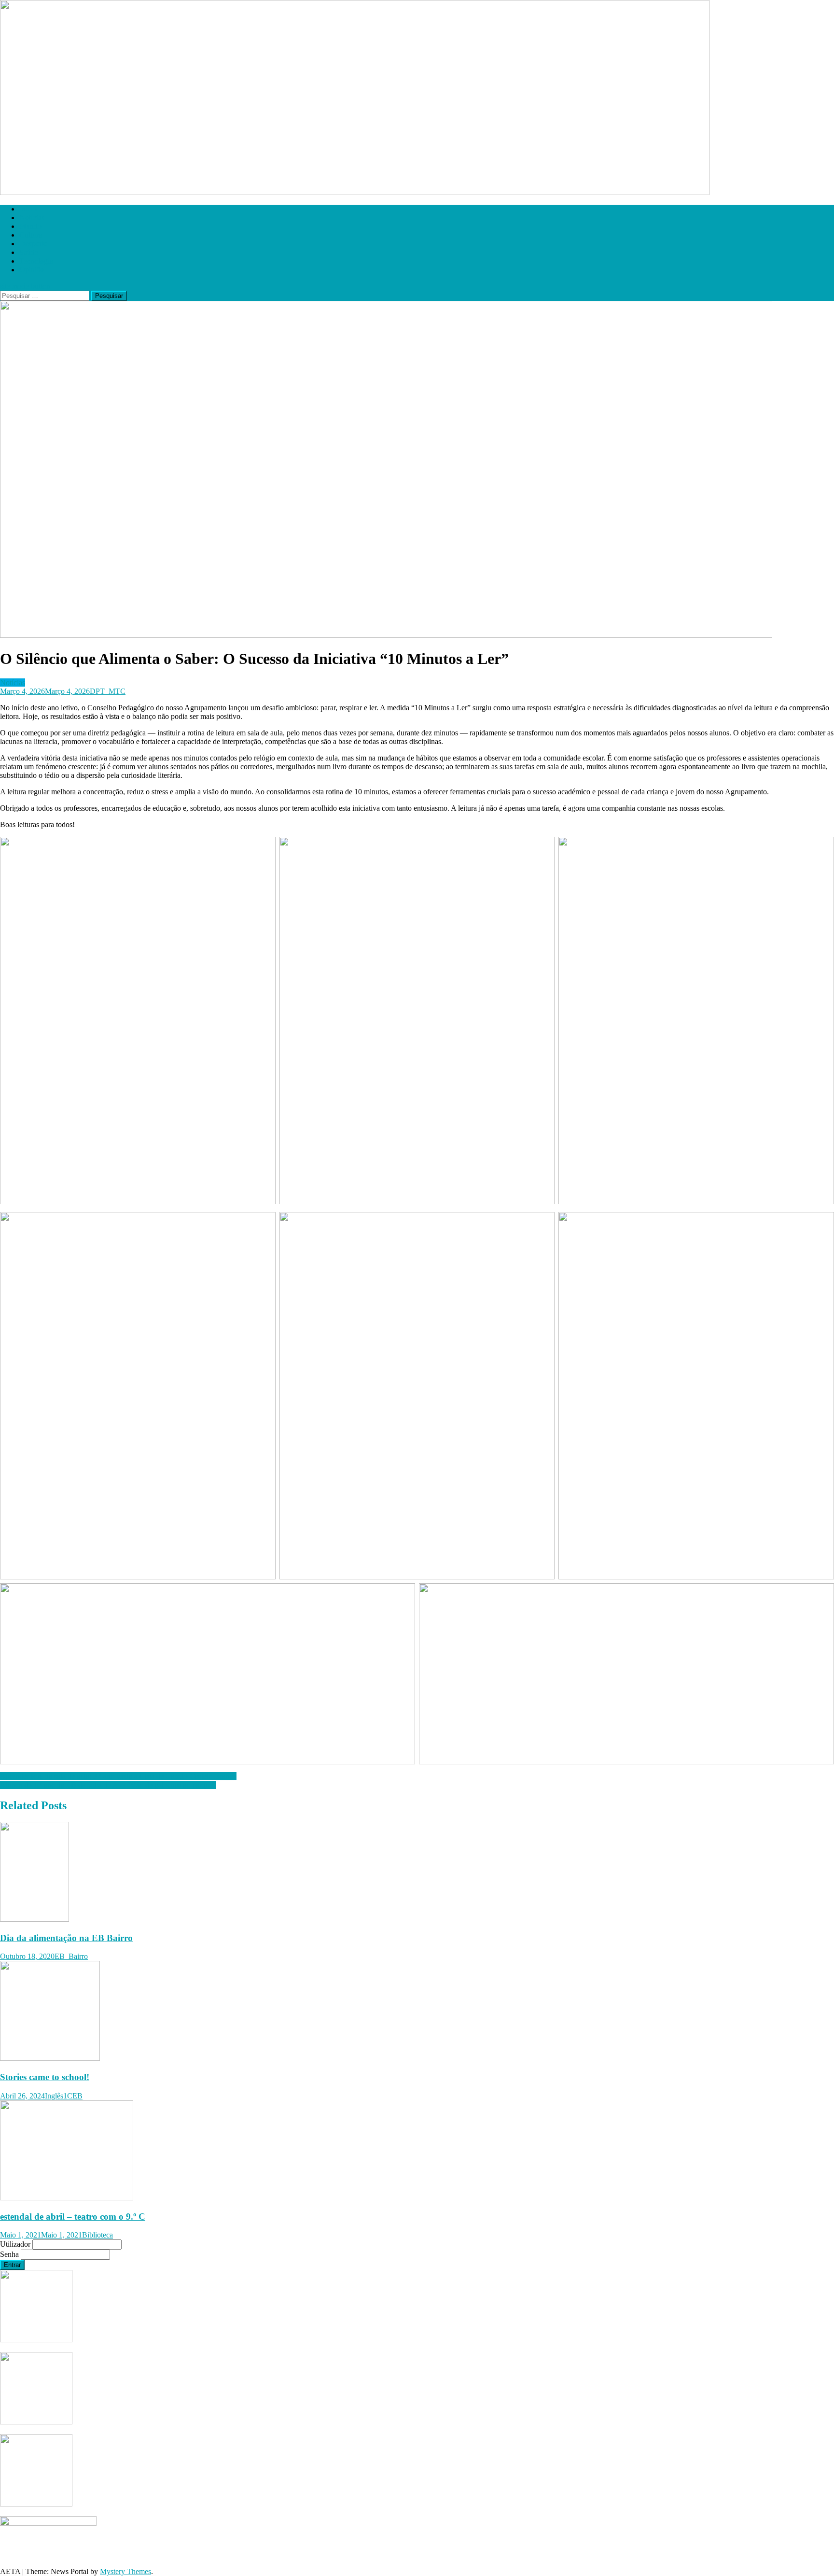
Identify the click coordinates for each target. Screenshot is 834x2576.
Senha (10, 2254)
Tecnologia (36, 261)
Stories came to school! (45, 2077)
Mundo (30, 226)
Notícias (32, 218)
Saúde (29, 252)
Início (28, 209)
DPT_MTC (108, 691)
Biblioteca (97, 2235)
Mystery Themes (125, 2571)
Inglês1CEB (64, 2096)
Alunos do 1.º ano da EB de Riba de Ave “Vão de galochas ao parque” (108, 1785)
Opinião (32, 270)
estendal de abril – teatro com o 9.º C (73, 2217)
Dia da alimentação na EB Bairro (66, 1938)
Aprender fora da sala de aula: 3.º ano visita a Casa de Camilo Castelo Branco (118, 1776)
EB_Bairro (71, 1956)
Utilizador (16, 2244)
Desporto (33, 244)
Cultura (31, 235)
